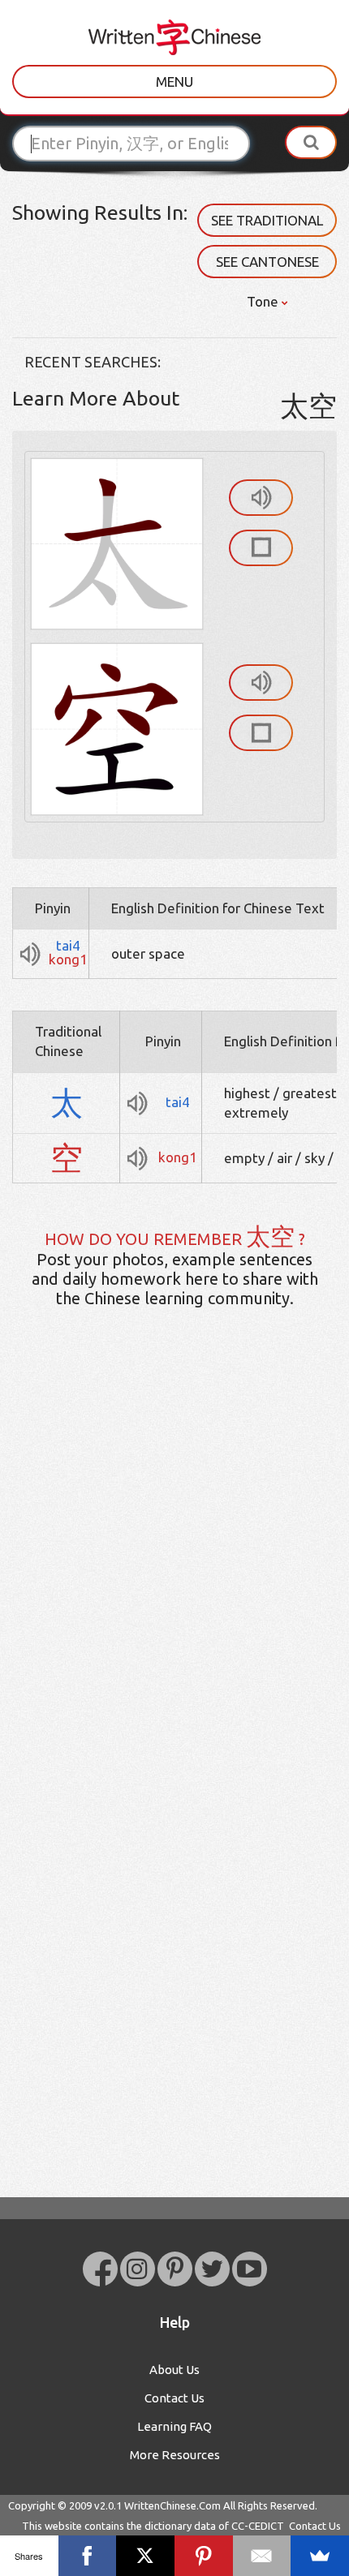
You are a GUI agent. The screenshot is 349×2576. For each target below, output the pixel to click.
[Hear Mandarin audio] (261, 498)
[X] (145, 2556)
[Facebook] (88, 2556)
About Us (174, 2370)
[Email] (262, 2556)
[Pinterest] (204, 2556)
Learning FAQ (174, 2426)
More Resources (175, 2455)
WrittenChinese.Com (172, 2505)
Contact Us (174, 2398)
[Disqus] (174, 1576)
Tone (264, 301)
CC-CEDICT (258, 2526)
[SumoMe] (320, 2556)
